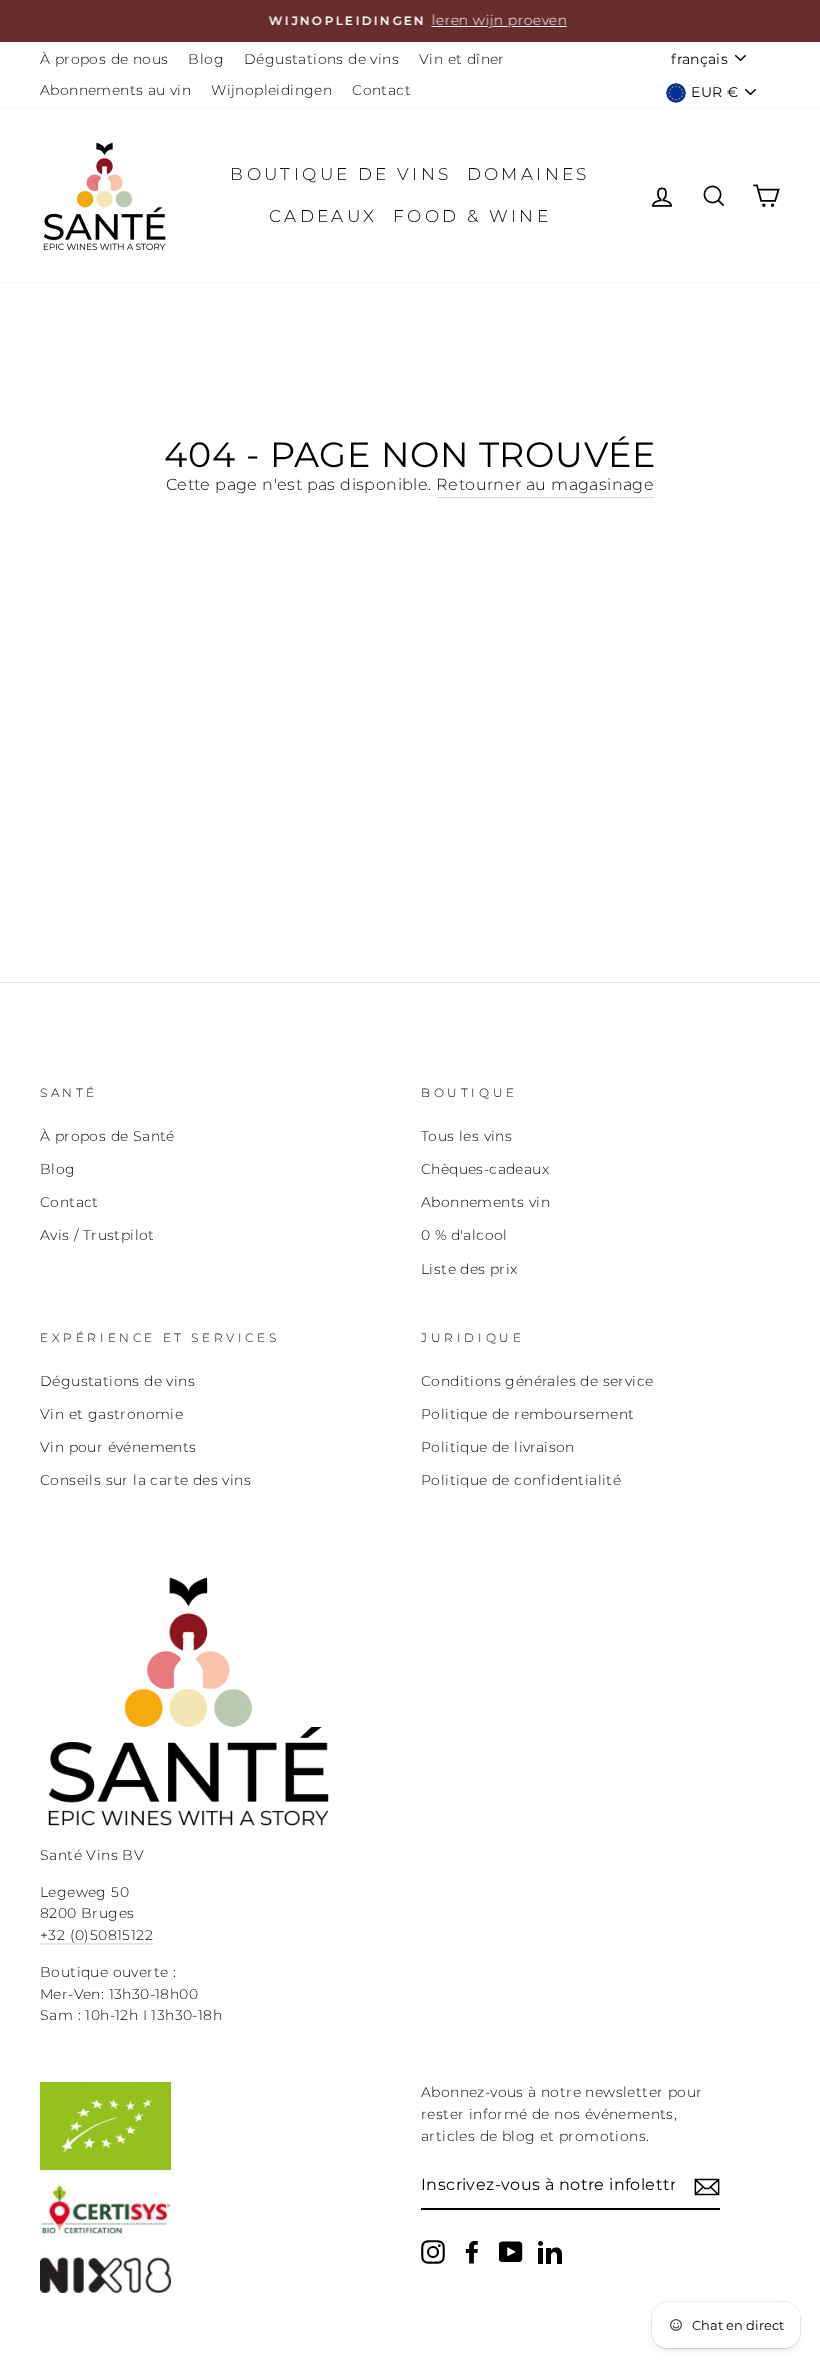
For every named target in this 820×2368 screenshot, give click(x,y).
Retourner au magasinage (545, 484)
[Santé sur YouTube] (511, 2252)
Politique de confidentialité (521, 1480)
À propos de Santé (107, 1136)
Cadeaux (323, 216)
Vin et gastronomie (111, 1414)
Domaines (528, 174)
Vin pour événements (118, 1447)
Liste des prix (469, 1269)
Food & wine (472, 216)
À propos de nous (104, 59)
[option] (410, 21)
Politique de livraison (498, 1447)
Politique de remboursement (527, 1414)
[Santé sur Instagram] (433, 2252)
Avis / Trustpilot (97, 1235)
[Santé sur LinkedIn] (550, 2252)
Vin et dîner (462, 59)
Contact (381, 90)
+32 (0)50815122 (96, 1935)
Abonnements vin (485, 1202)
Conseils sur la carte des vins (145, 1480)
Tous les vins (466, 1136)
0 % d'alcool (464, 1235)
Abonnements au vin (115, 90)
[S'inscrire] (707, 2186)
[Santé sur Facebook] (472, 2252)
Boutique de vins (340, 174)
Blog (206, 59)
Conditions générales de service (537, 1381)
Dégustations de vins (321, 59)
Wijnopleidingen (271, 90)
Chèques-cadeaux (485, 1169)
